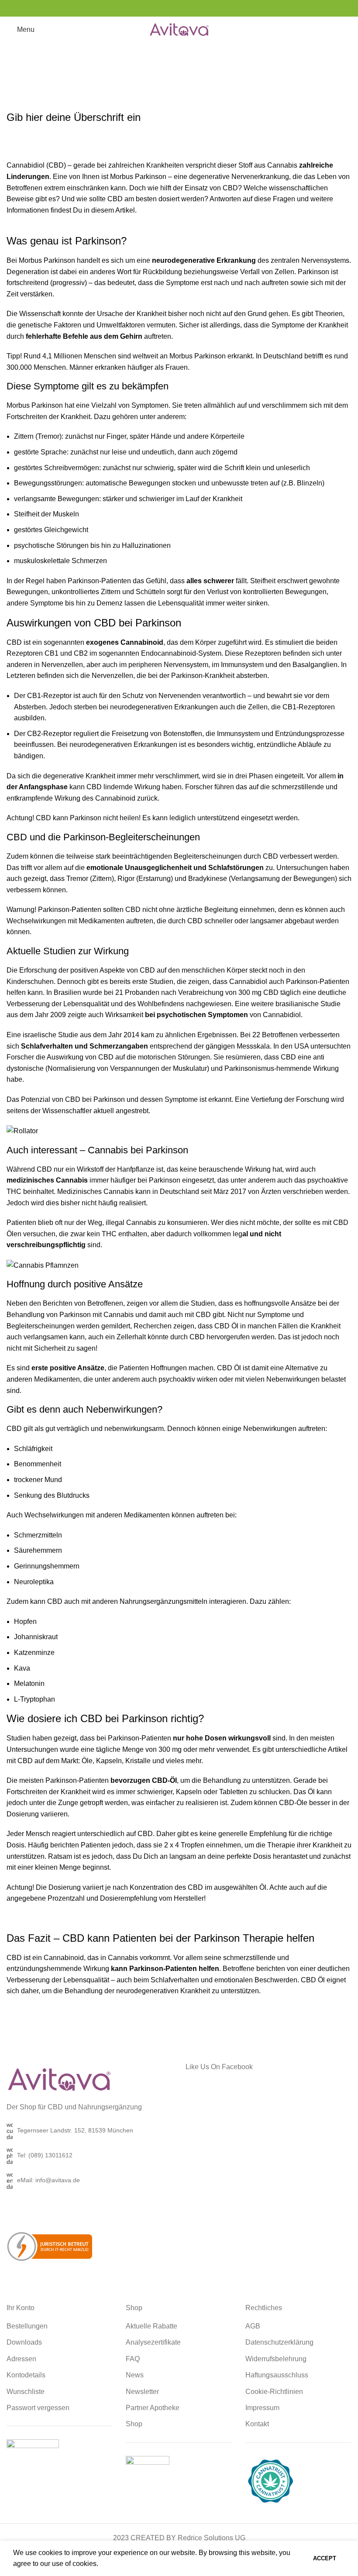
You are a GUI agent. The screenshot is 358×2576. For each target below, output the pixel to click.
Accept (325, 2558)
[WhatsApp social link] (195, 8)
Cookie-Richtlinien (274, 2392)
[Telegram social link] (207, 8)
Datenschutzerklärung (279, 2342)
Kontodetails (26, 2375)
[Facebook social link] (151, 8)
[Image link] (59, 2079)
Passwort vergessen (38, 2408)
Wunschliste (26, 2392)
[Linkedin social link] (184, 8)
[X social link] (162, 8)
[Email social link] (174, 8)
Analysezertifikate (153, 2342)
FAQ (133, 2359)
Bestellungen (27, 2326)
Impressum (262, 2408)
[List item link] (89, 2156)
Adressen (21, 2359)
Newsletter (142, 2392)
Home (158, 78)
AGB (253, 2326)
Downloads (24, 2342)
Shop (134, 2424)
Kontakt (257, 2424)
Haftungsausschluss (277, 2375)
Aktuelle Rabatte (151, 2326)
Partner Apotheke (153, 2408)
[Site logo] (179, 29)
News (135, 2375)
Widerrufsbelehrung (276, 2359)
